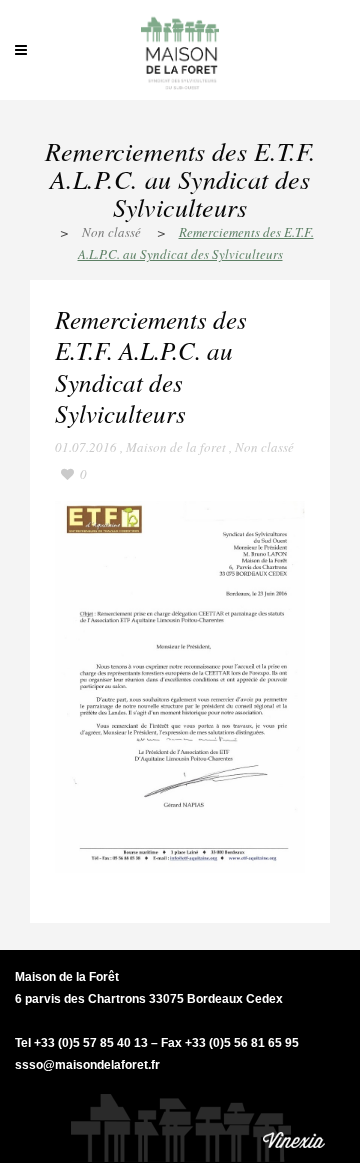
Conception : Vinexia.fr (295, 1122)
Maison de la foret (176, 447)
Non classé (111, 232)
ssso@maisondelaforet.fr (87, 1065)
